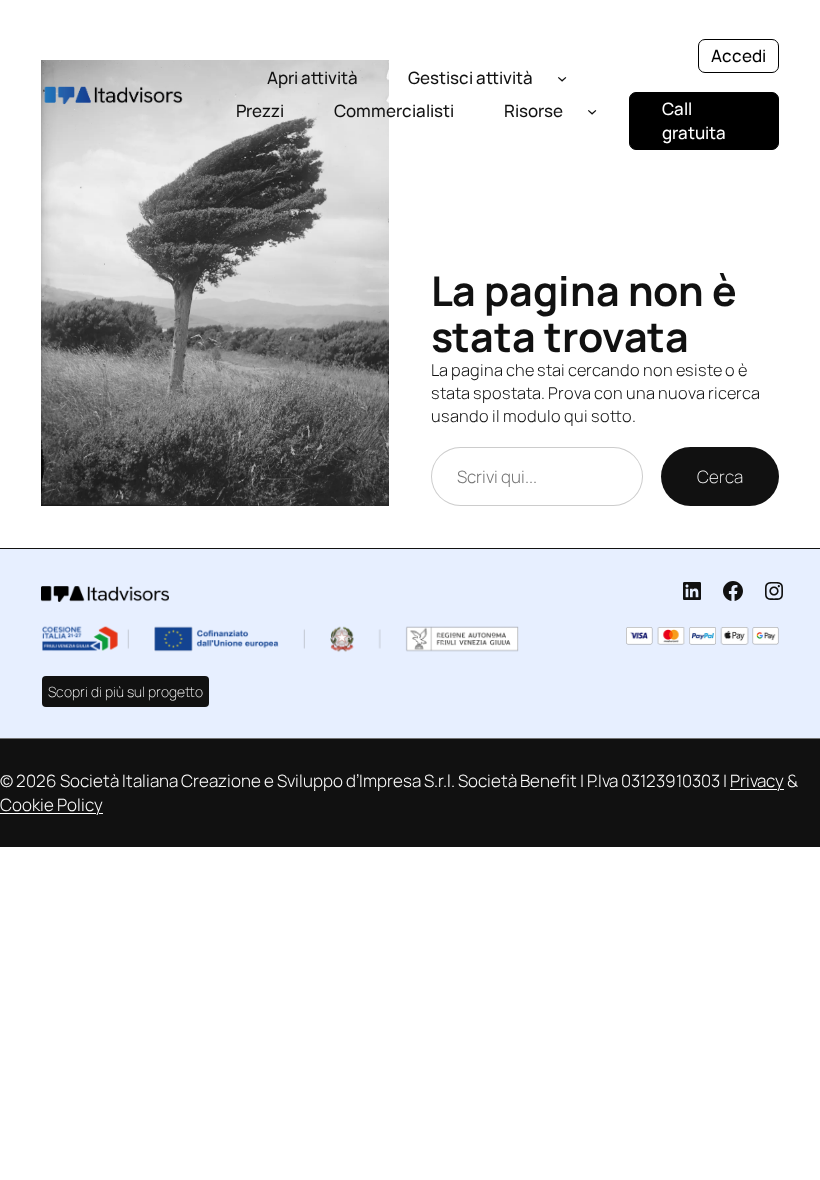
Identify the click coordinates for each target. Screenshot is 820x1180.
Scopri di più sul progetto (125, 691)
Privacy (757, 780)
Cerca (720, 476)
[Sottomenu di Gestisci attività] (562, 77)
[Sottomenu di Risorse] (592, 111)
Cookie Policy (51, 804)
